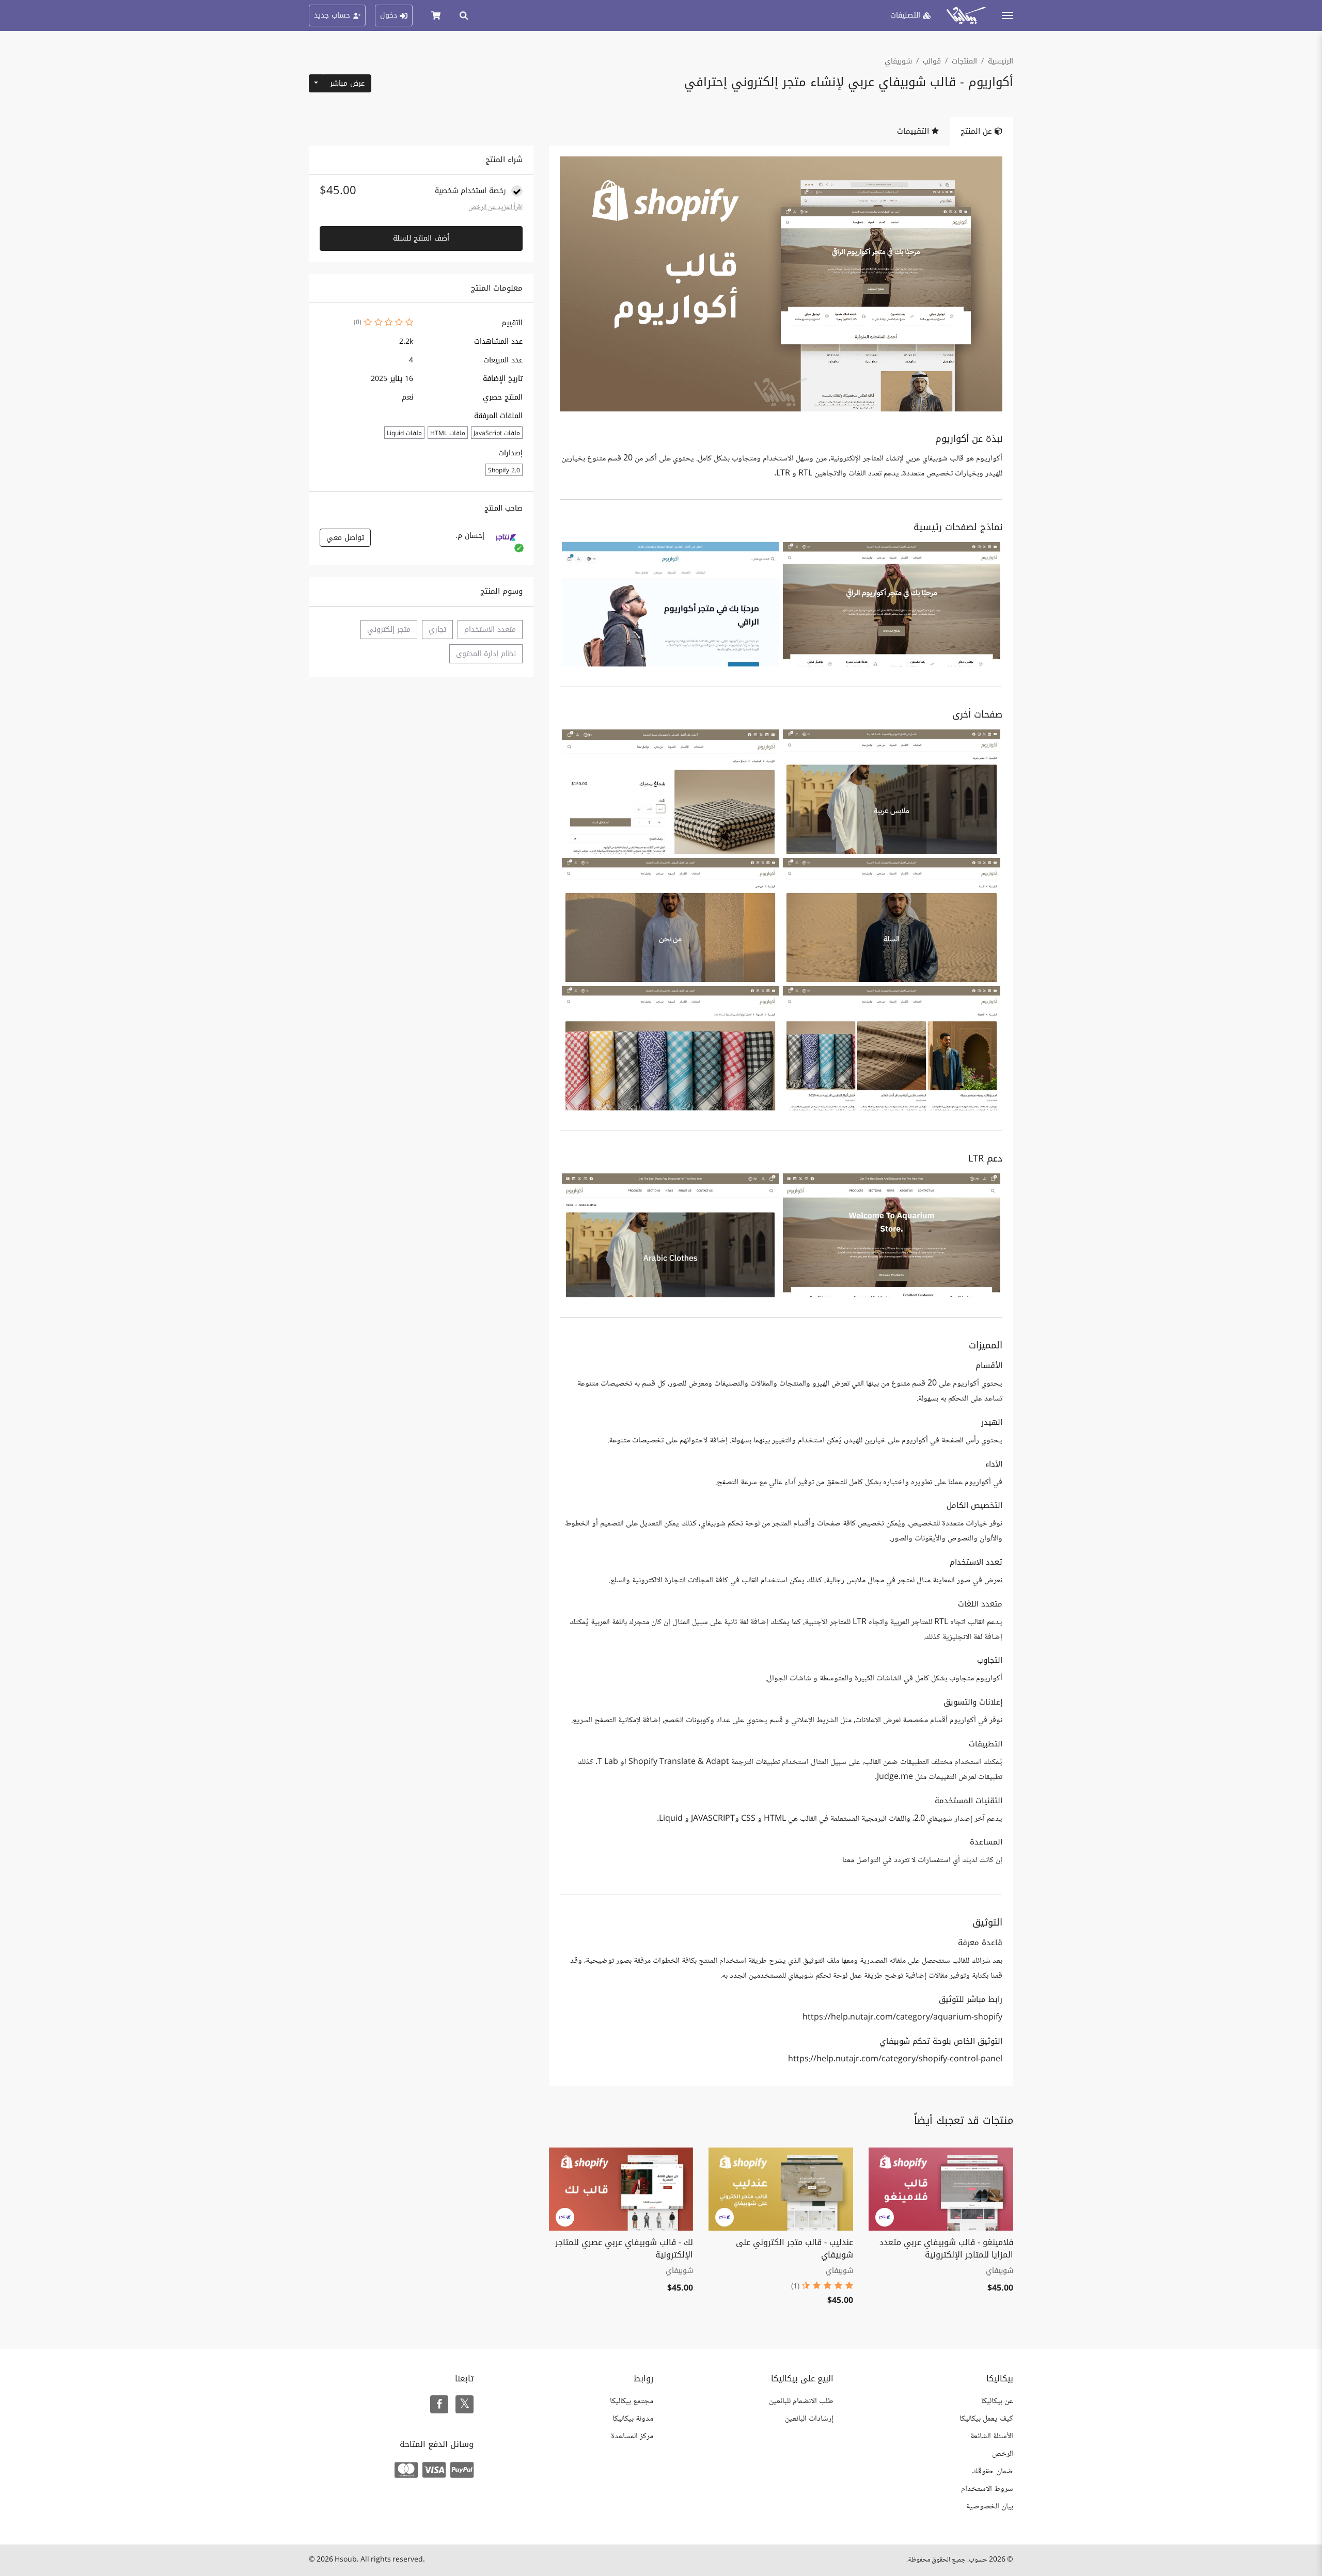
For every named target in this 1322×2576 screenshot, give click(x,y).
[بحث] (464, 15)
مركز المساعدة (632, 2436)
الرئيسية (1001, 61)
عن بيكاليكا (997, 2401)
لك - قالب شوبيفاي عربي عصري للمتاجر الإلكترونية (624, 2248)
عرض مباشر (347, 83)
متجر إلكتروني (389, 630)
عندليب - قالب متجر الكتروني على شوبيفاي (794, 2248)
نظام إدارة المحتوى (486, 654)
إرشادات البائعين (809, 2419)
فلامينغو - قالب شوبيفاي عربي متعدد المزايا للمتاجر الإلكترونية (946, 2248)
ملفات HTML (448, 433)
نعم (407, 397)
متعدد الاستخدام (490, 630)
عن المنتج (978, 131)
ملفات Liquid (404, 433)
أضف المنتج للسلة (421, 238)
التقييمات (914, 131)
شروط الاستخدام (987, 2489)
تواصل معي (345, 538)
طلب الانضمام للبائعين (801, 2401)
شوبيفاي (898, 61)
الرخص (1003, 2454)
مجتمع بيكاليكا (632, 2401)
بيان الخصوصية (990, 2507)
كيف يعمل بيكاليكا (986, 2419)
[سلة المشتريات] (436, 15)
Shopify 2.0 (504, 470)
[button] (892, 604)
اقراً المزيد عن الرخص (495, 208)
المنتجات (964, 61)
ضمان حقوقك (993, 2471)
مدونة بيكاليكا (633, 2419)
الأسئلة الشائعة (992, 2436)
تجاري (437, 630)
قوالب (932, 61)
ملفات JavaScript (497, 433)
